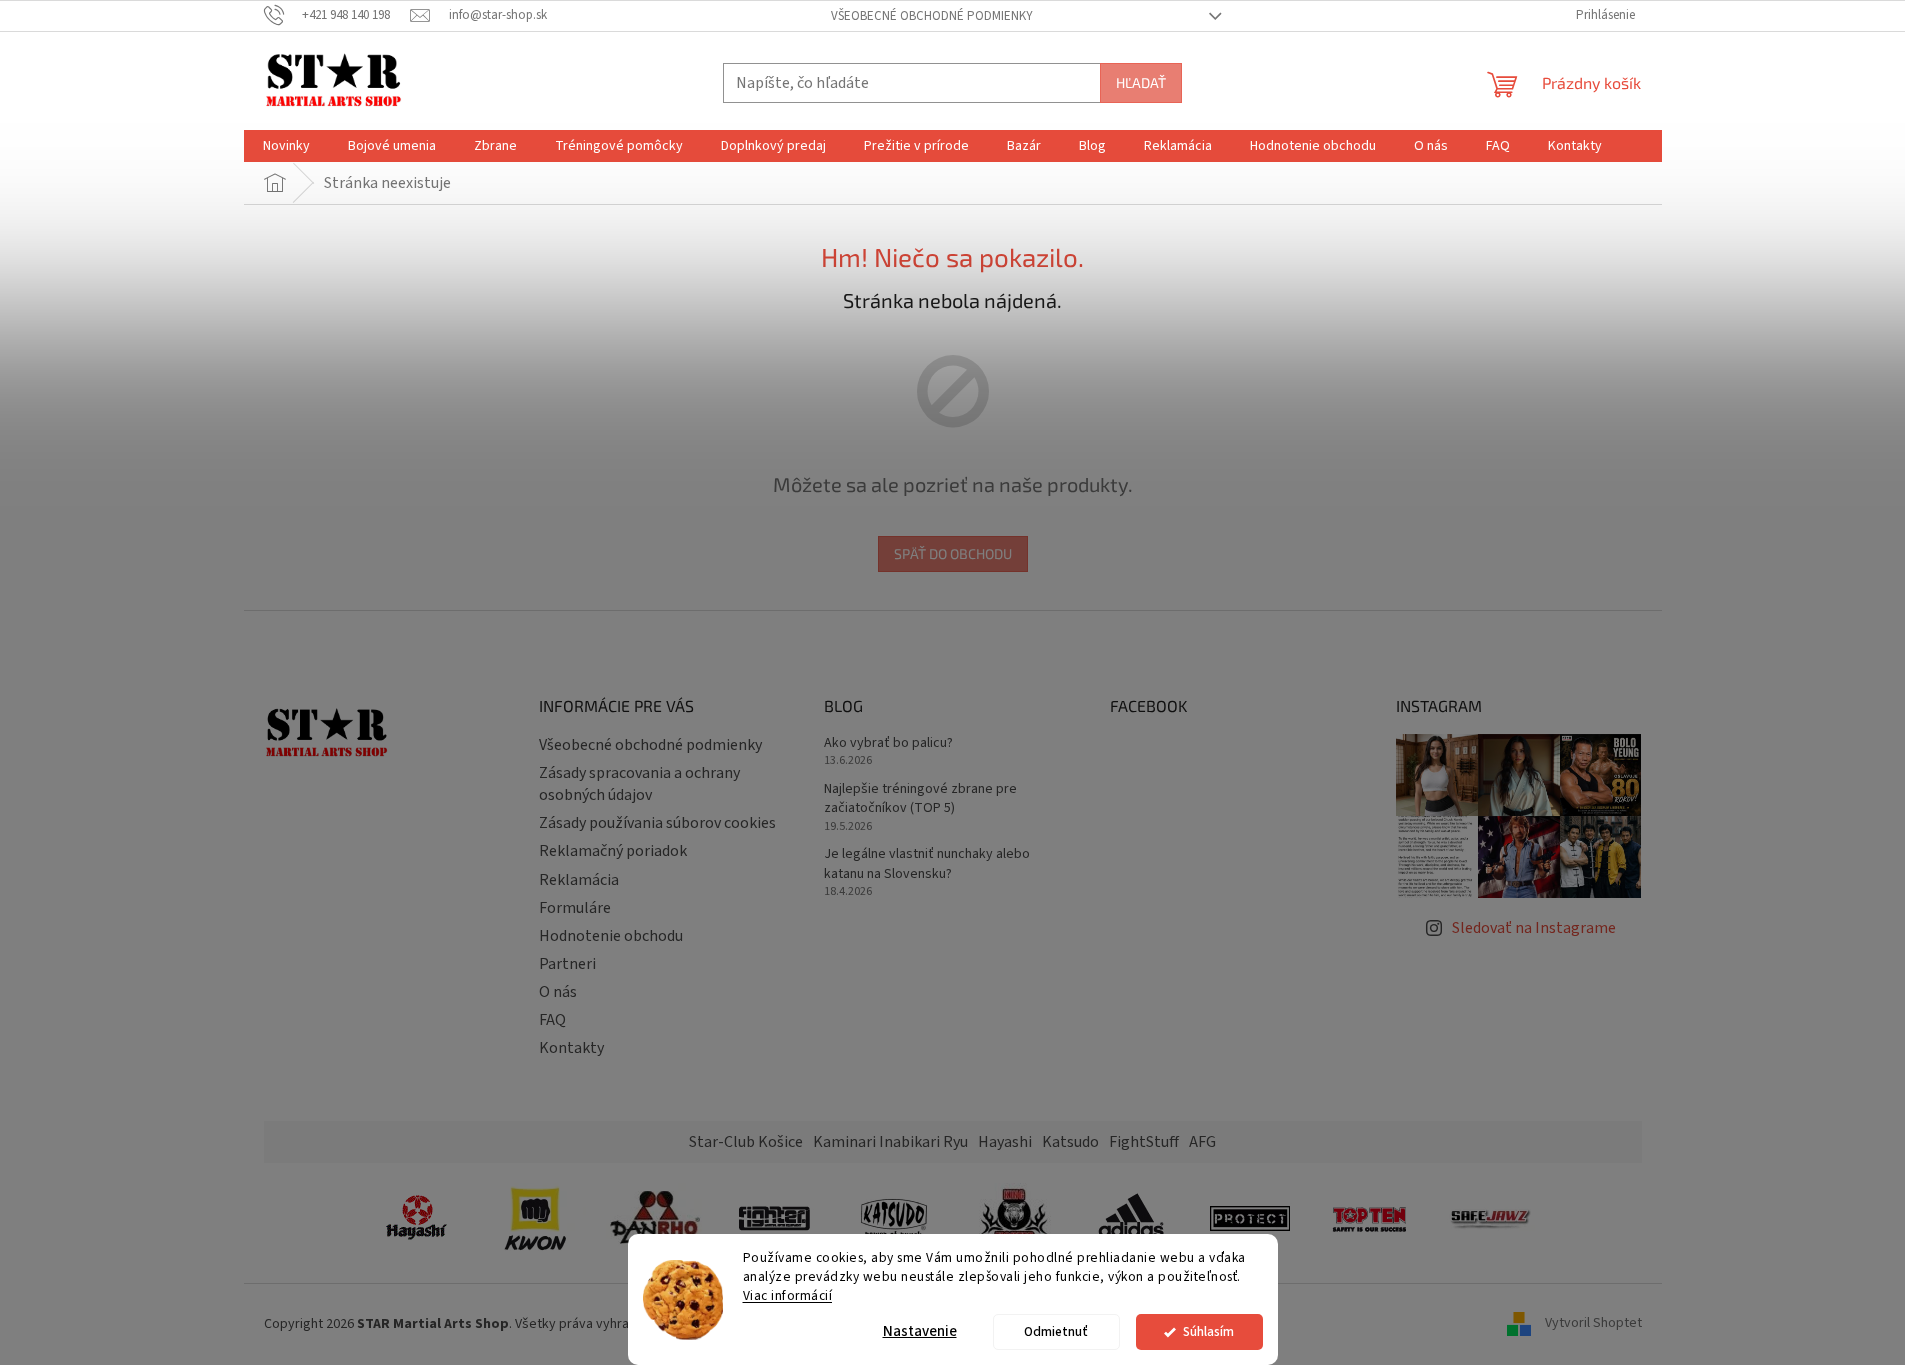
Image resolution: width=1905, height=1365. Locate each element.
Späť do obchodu (953, 553)
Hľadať (1141, 82)
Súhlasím (1208, 1331)
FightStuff (1144, 1142)
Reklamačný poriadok (613, 851)
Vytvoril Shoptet (1593, 1324)
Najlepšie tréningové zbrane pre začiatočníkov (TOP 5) (920, 799)
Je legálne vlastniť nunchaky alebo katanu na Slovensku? (927, 864)
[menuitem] (286, 146)
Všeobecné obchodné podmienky (932, 16)
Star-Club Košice (746, 1142)
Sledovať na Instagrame (1534, 928)
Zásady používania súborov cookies (657, 823)
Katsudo (1070, 1142)
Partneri (567, 964)
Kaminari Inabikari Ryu (890, 1142)
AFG (1202, 1142)
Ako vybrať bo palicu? (888, 743)
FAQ (552, 1020)
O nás (558, 992)
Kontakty (571, 1048)
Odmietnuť (1056, 1331)
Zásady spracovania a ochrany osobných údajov (639, 784)
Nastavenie (920, 1331)
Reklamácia (579, 880)
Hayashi (1005, 1142)
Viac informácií (788, 1295)
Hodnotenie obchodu (611, 936)
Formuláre (575, 908)
